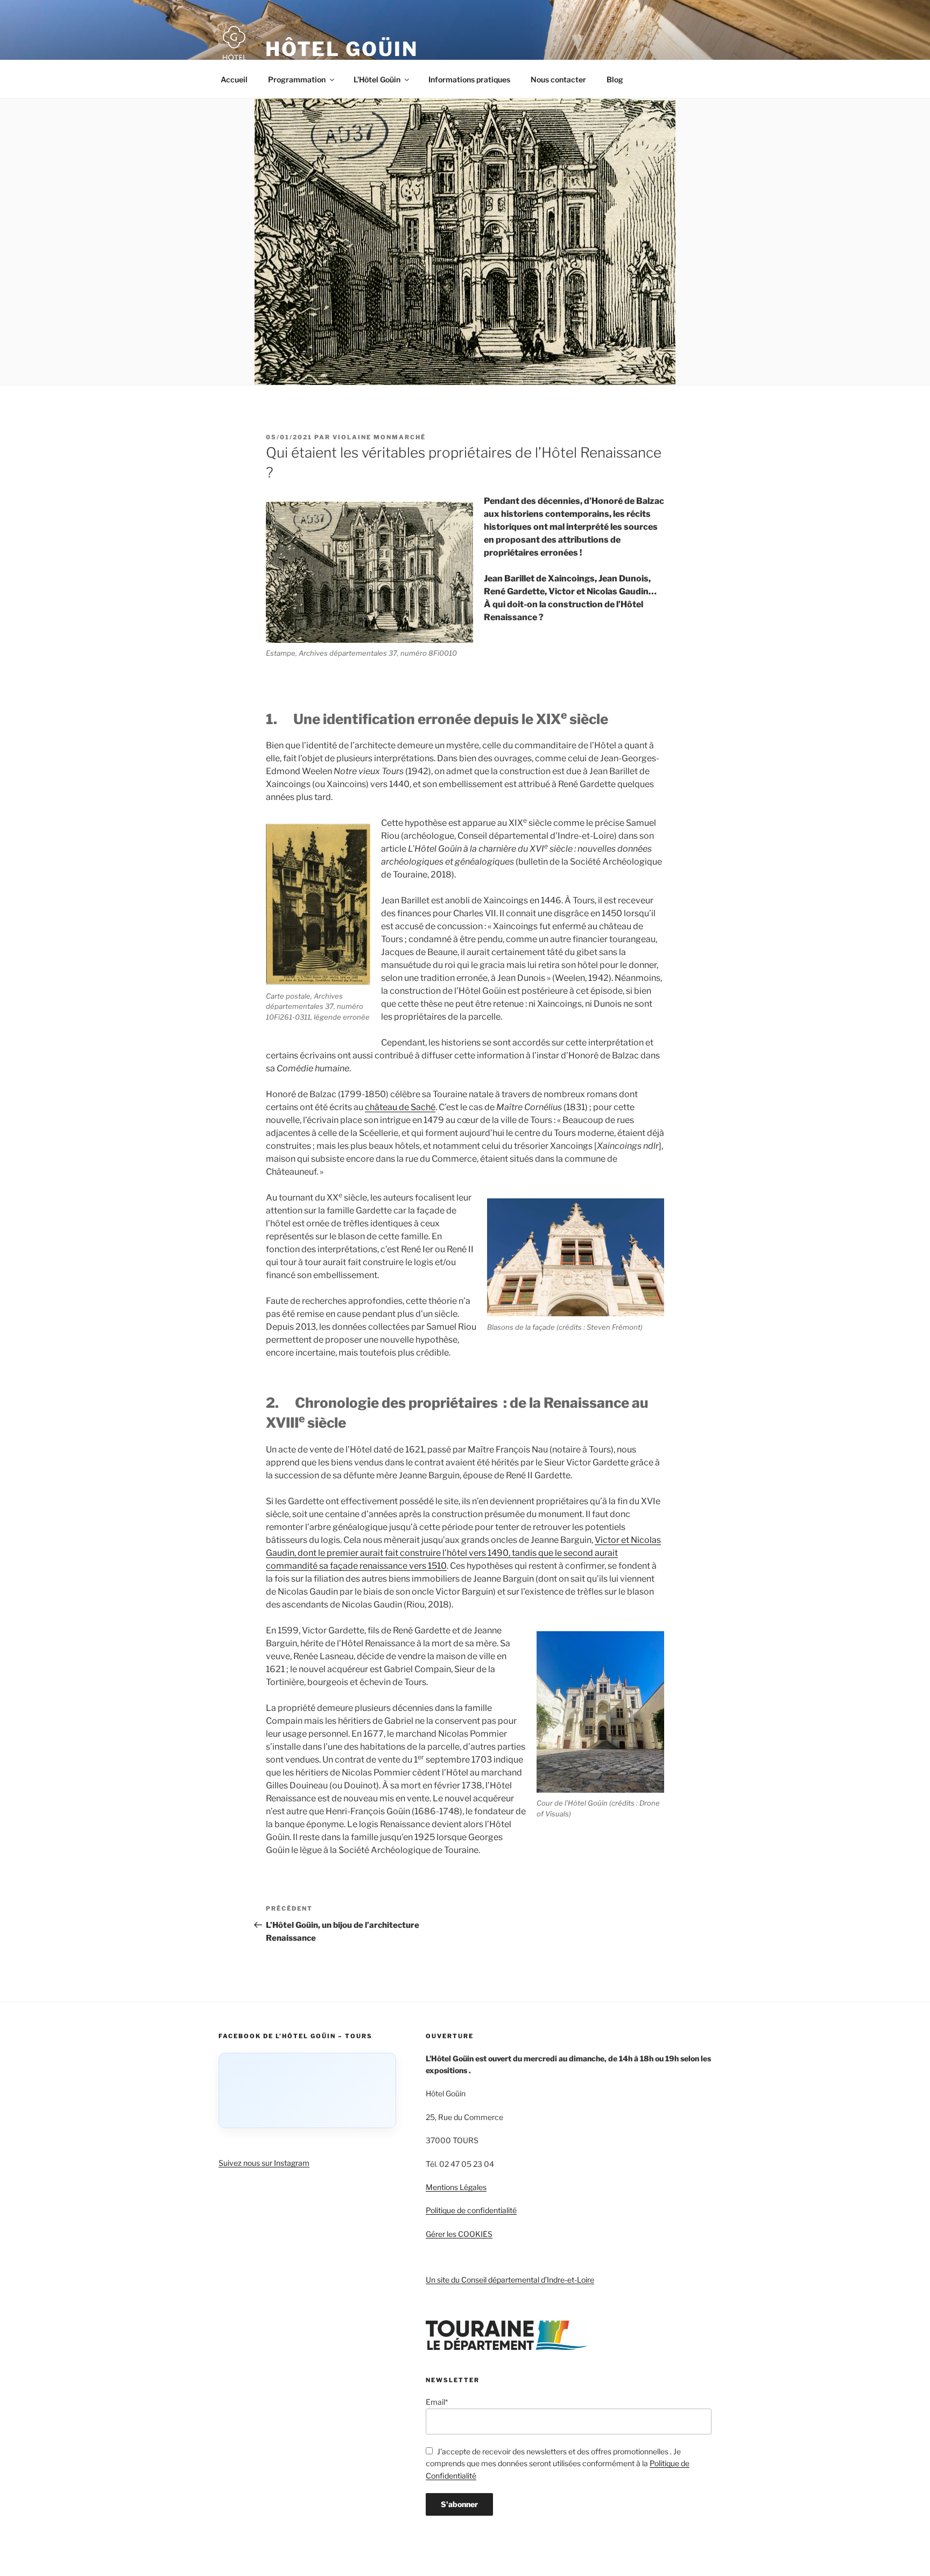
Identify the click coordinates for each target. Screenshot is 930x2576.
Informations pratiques (469, 79)
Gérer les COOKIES (459, 2234)
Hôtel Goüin (342, 49)
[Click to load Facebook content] (307, 2090)
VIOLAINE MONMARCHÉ (379, 437)
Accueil (234, 79)
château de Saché (400, 1107)
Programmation (297, 79)
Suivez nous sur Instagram (264, 2163)
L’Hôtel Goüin (377, 79)
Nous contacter (558, 79)
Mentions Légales (456, 2187)
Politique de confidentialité (471, 2210)
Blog (615, 79)
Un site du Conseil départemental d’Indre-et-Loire (510, 2280)
